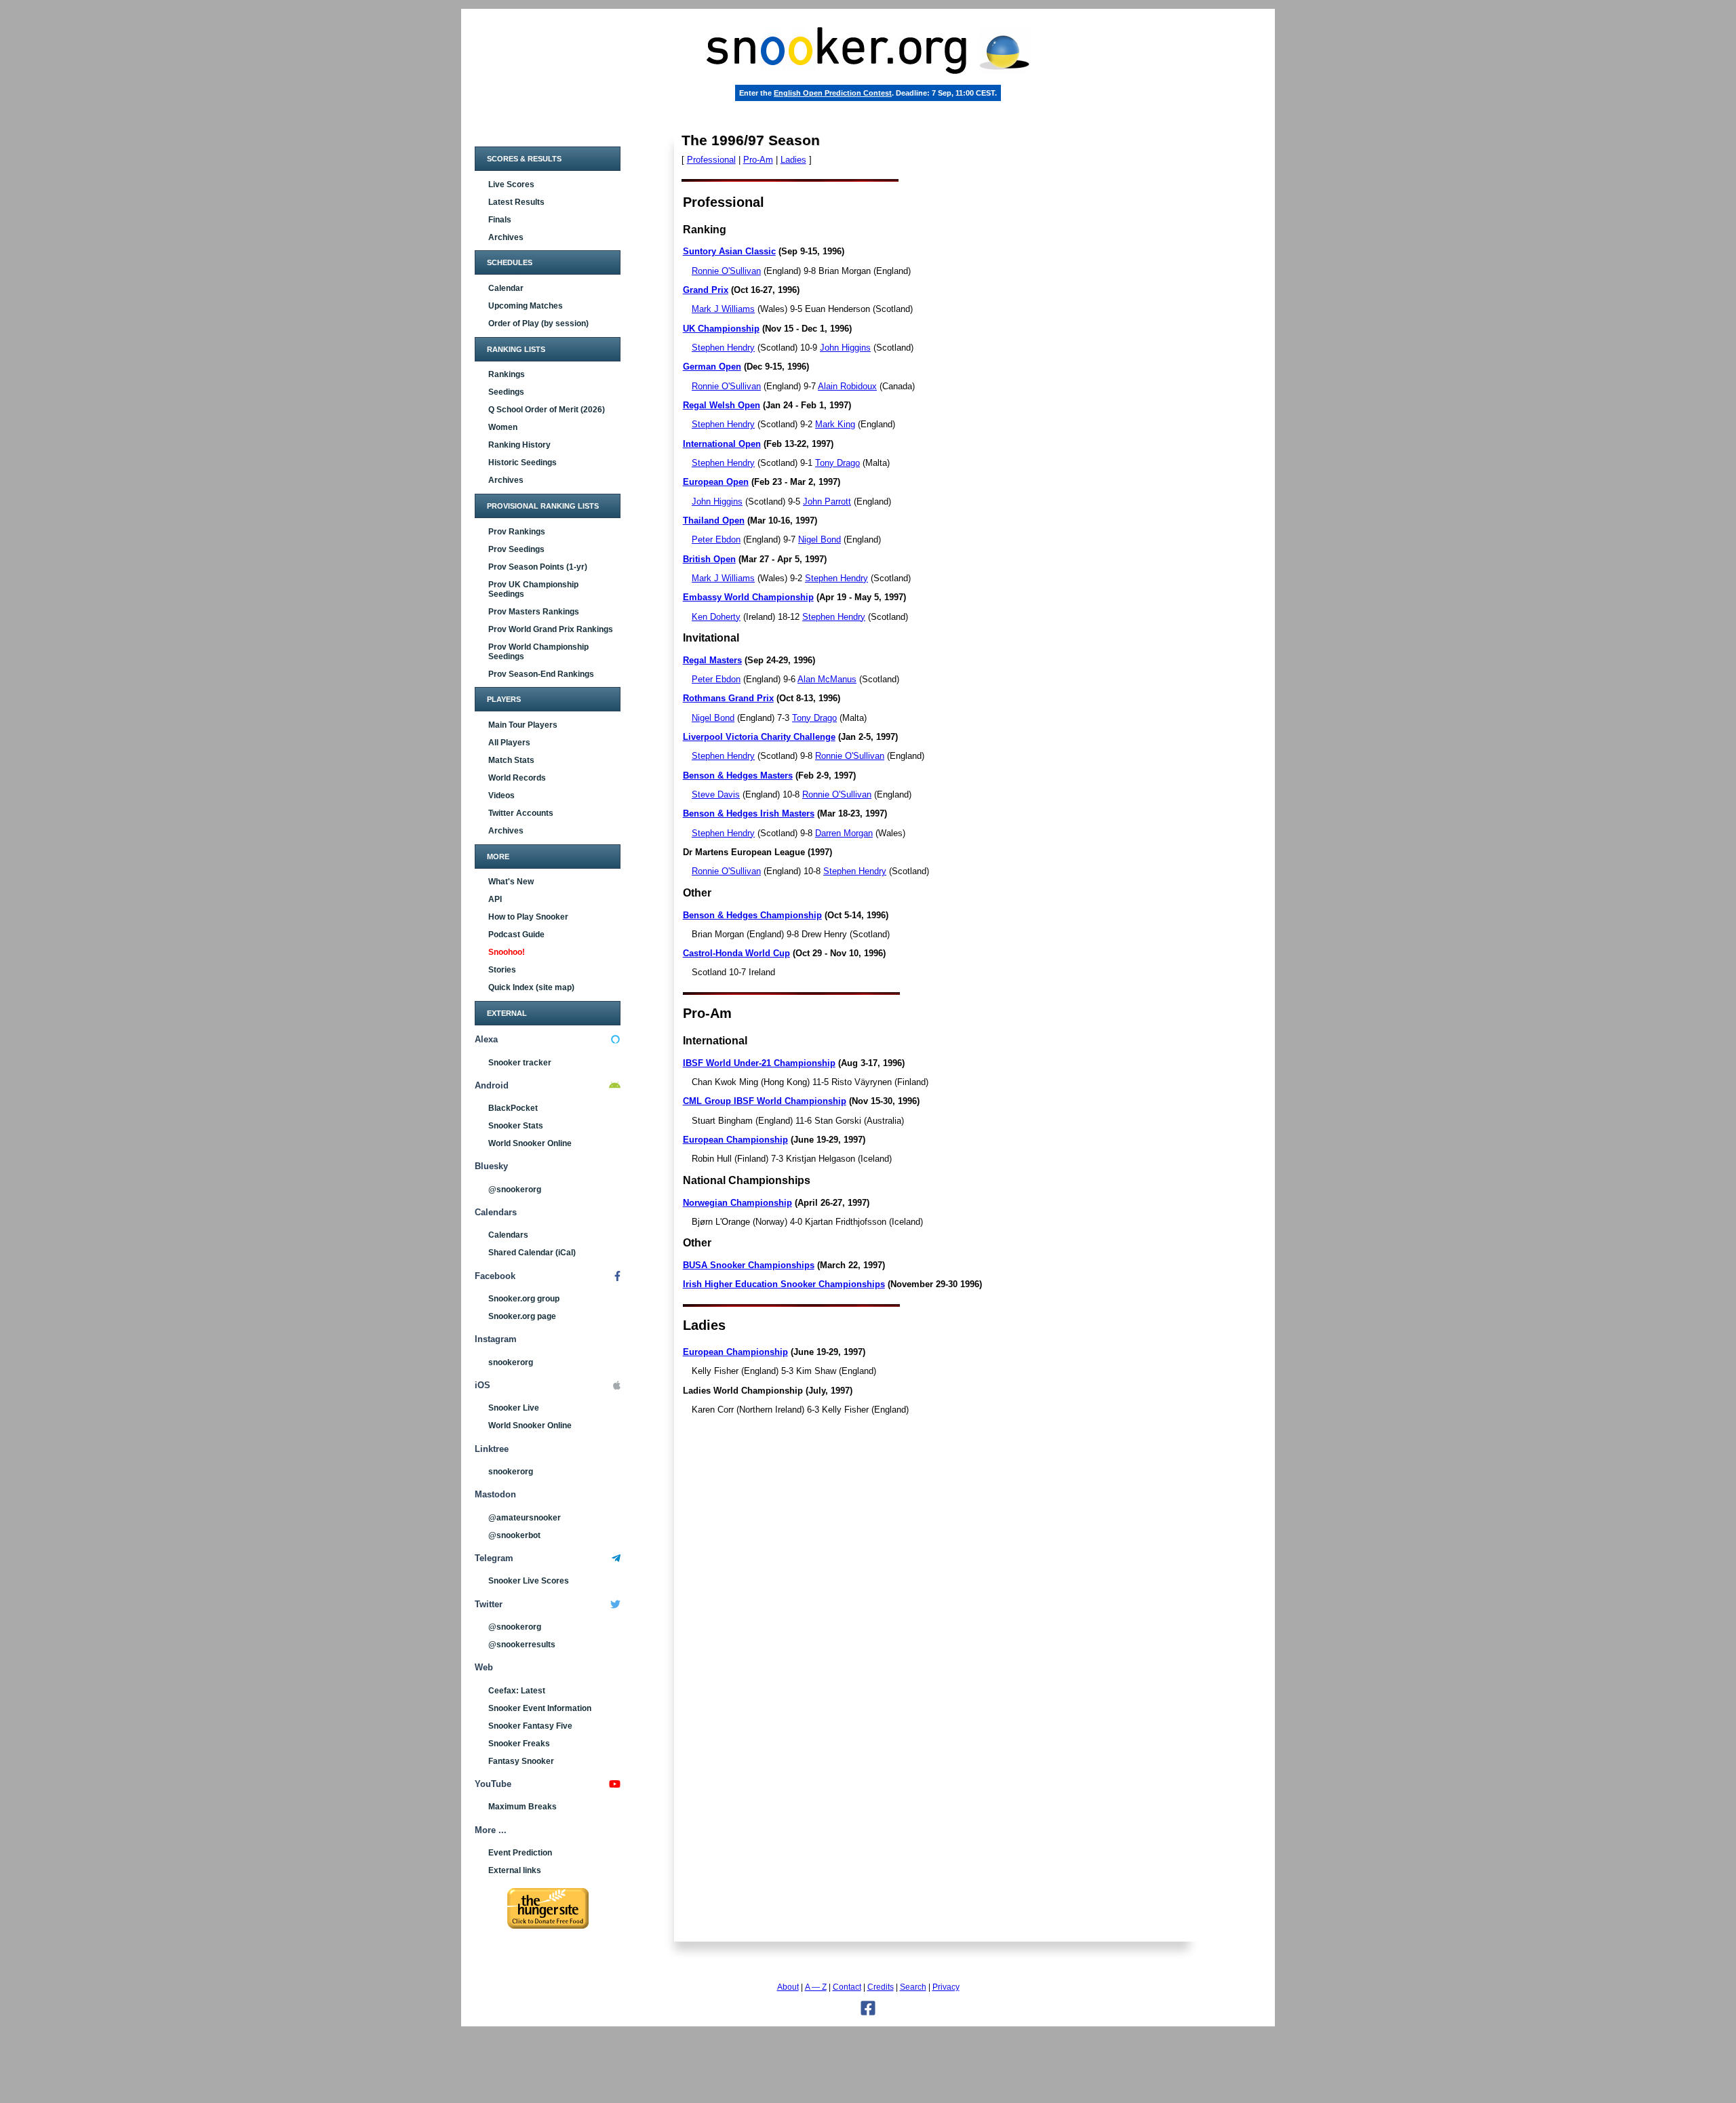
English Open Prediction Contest (833, 93)
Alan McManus (827, 679)
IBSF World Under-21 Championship (759, 1063)
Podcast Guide (516, 935)
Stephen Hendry (723, 348)
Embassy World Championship (748, 597)
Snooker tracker (520, 1063)
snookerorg (511, 1362)
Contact (847, 1987)
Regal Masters (712, 660)
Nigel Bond (820, 539)
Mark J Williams (723, 309)
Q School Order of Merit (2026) (547, 410)
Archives (506, 237)
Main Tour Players (523, 725)
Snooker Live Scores (529, 1581)
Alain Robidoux (847, 386)
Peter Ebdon (716, 539)
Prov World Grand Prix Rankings (551, 629)
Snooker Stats (516, 1126)
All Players (509, 743)
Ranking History (519, 445)
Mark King (835, 424)
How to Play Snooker (528, 917)
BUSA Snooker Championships (749, 1265)
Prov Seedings (516, 549)
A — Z (816, 1987)
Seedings (506, 392)
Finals (500, 220)
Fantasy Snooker (521, 1761)
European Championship (735, 1140)
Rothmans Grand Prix (728, 698)
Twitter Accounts (521, 813)
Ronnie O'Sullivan (726, 271)
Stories (502, 970)
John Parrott (827, 502)
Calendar (506, 288)
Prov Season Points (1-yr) (538, 567)
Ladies (793, 160)
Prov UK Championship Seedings (533, 589)
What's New (511, 882)
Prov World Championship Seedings (538, 652)
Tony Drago (837, 463)
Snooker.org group (524, 1299)
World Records (517, 778)
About (788, 1987)
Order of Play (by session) (538, 323)
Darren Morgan (844, 833)
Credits (881, 1987)
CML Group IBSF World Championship (765, 1101)
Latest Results (516, 202)
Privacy (946, 1987)
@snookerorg (515, 1190)
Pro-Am (758, 160)
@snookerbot (514, 1535)
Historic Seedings (522, 463)
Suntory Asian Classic (729, 251)
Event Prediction (520, 1853)
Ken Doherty (716, 617)
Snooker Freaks (519, 1744)
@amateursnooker (525, 1518)
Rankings (507, 374)
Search (913, 1987)
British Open (709, 559)
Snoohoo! (507, 952)
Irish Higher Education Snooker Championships (784, 1284)
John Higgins (845, 348)
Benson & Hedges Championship (752, 915)
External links (515, 1870)
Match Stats (511, 760)
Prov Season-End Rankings (541, 674)
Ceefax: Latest (517, 1691)
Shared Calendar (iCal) (532, 1253)
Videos (501, 795)
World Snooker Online (530, 1143)
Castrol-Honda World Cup (736, 953)
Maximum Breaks (522, 1807)
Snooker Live (514, 1408)
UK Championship (721, 329)
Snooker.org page (522, 1316)
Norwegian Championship (737, 1203)
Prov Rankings (517, 532)
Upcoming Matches (526, 306)
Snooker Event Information (540, 1708)
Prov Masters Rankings (534, 612)
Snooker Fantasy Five (530, 1726)
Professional (711, 160)
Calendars (508, 1235)
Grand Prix (706, 290)
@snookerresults (522, 1645)
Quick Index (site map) (531, 987)
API (495, 899)
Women (503, 427)
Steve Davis (716, 794)
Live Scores (511, 184)
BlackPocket (513, 1108)
